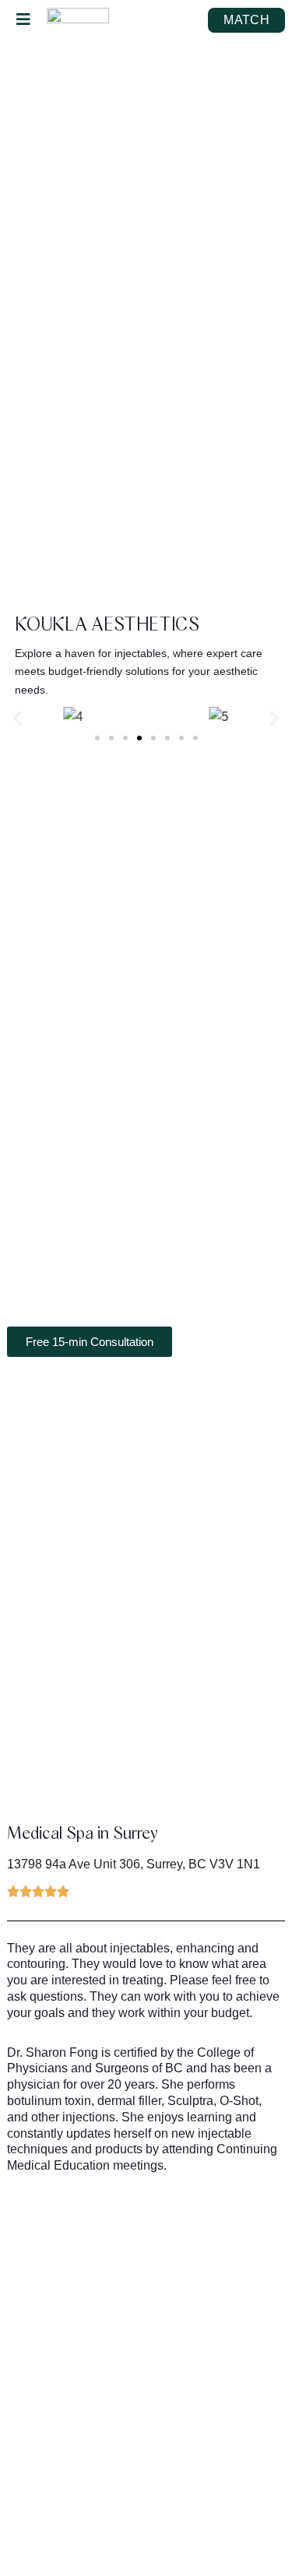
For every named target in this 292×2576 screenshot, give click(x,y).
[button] (18, 717)
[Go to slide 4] (139, 738)
